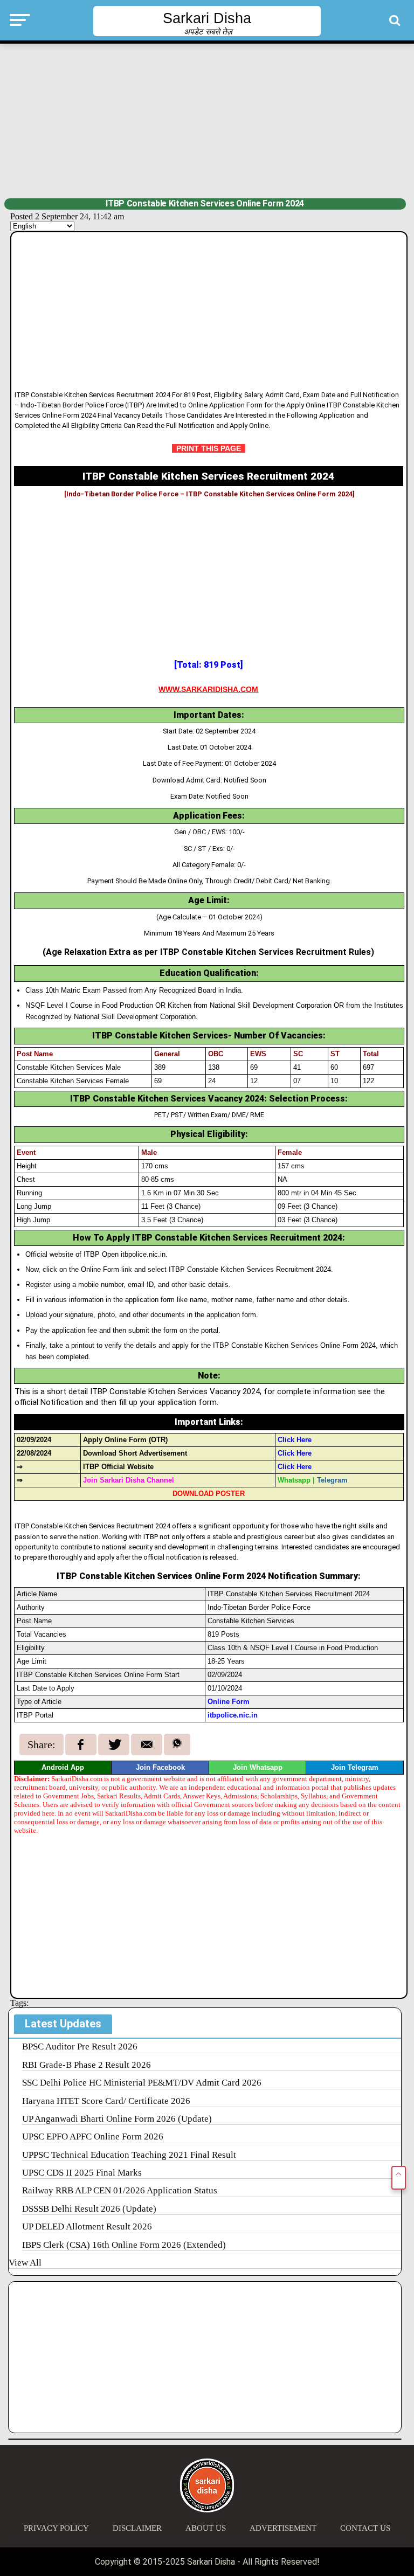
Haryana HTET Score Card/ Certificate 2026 (106, 2101)
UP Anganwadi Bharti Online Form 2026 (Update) (117, 2119)
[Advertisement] (207, 120)
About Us (206, 2528)
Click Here (295, 1453)
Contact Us (365, 2528)
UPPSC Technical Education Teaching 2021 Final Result (129, 2155)
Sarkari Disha (207, 18)
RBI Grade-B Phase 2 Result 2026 (87, 2065)
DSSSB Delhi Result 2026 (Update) (89, 2209)
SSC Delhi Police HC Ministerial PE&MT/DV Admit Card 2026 (142, 2083)
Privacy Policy (56, 2528)
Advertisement (283, 2528)
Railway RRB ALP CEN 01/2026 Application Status (120, 2190)
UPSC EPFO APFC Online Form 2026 (93, 2137)
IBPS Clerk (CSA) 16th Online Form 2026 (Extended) (124, 2245)
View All (25, 2263)
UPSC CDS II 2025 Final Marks (82, 2173)
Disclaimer (137, 2528)
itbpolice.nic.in (233, 1715)
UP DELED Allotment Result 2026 (87, 2227)
